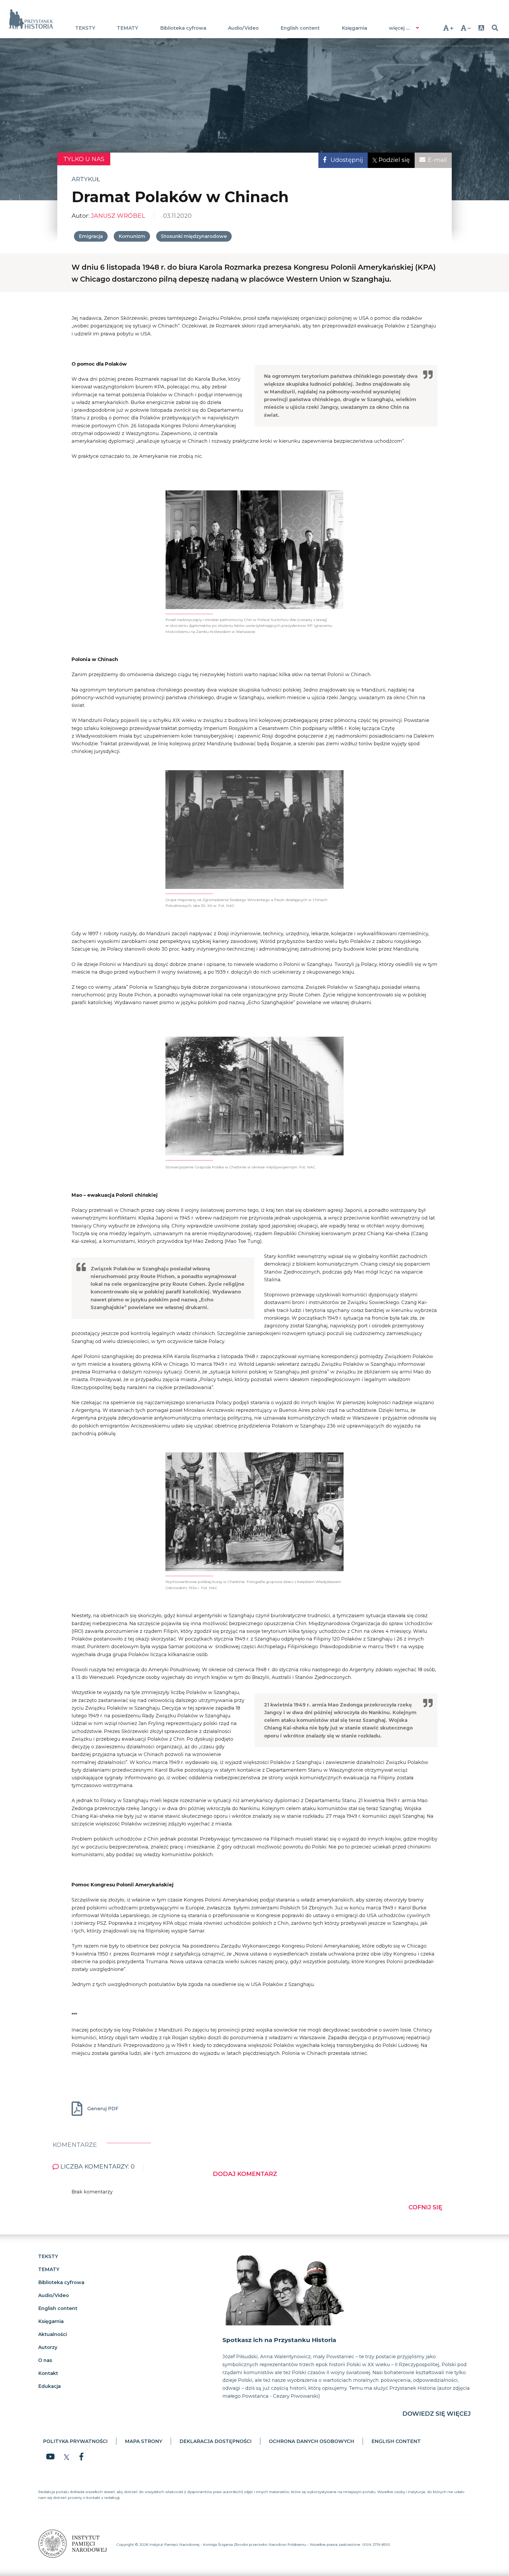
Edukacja (49, 2386)
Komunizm (132, 236)
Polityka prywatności (75, 2441)
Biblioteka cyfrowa (183, 28)
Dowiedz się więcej (437, 2414)
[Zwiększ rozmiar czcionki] (448, 28)
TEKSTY (85, 28)
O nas (45, 2360)
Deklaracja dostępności (216, 2441)
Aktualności (52, 2334)
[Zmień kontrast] (481, 28)
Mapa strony (144, 2441)
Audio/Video (243, 28)
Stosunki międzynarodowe (194, 236)
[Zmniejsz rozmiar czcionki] (466, 28)
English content (300, 28)
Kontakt (48, 2373)
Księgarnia (354, 28)
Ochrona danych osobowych (311, 2441)
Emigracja (91, 236)
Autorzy (48, 2347)
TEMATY (128, 28)
